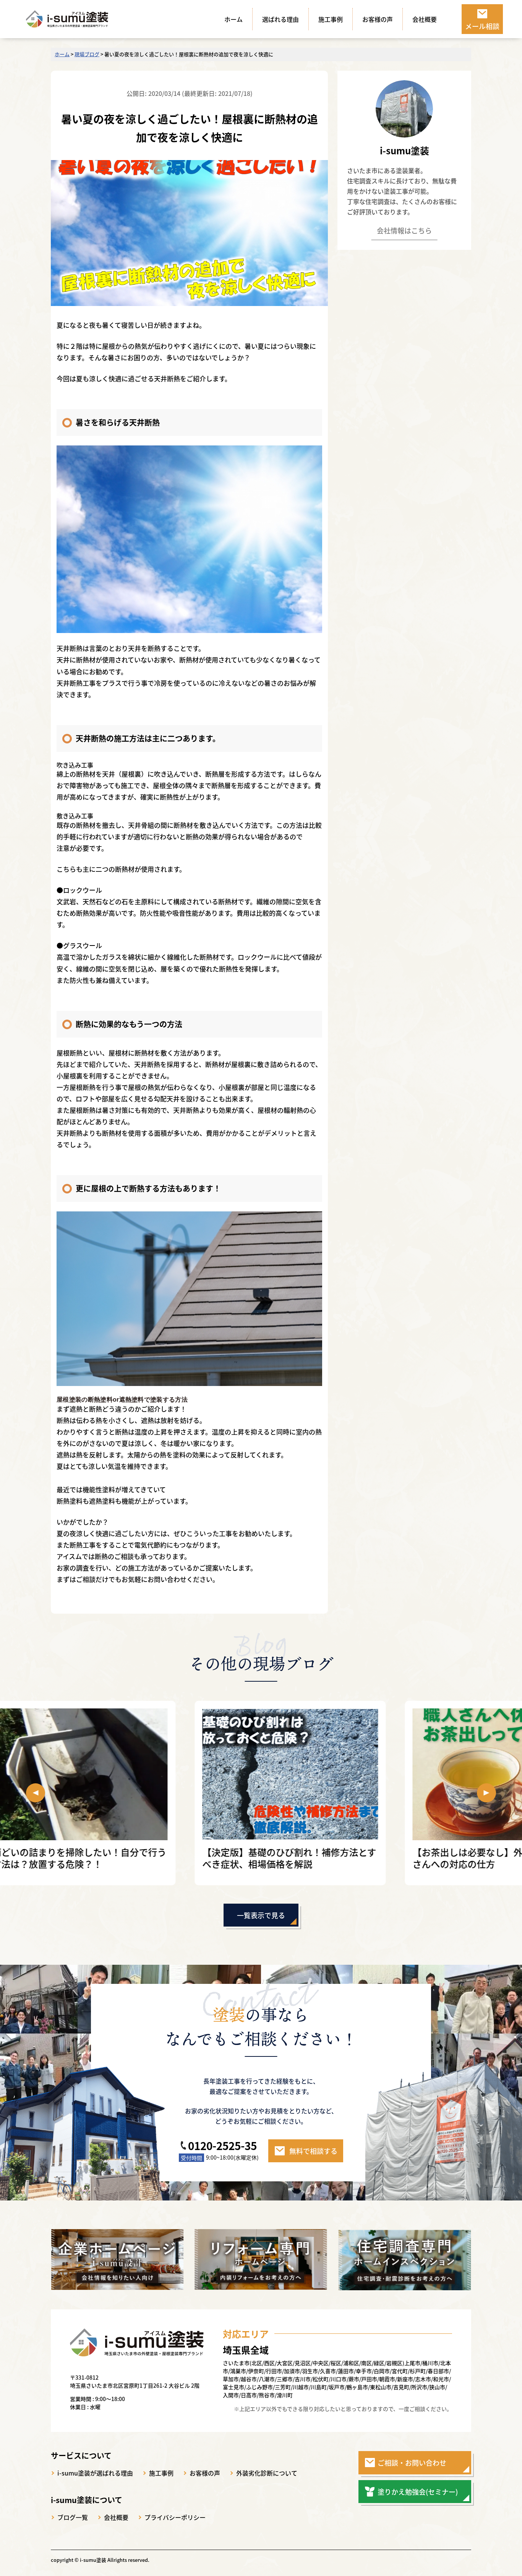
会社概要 (425, 19)
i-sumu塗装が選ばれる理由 (95, 2473)
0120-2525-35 (222, 2145)
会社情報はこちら (404, 231)
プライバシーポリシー (175, 2517)
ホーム (233, 19)
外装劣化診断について (267, 2473)
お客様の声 (378, 19)
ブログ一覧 (73, 2517)
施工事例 (331, 19)
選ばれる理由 (280, 19)
